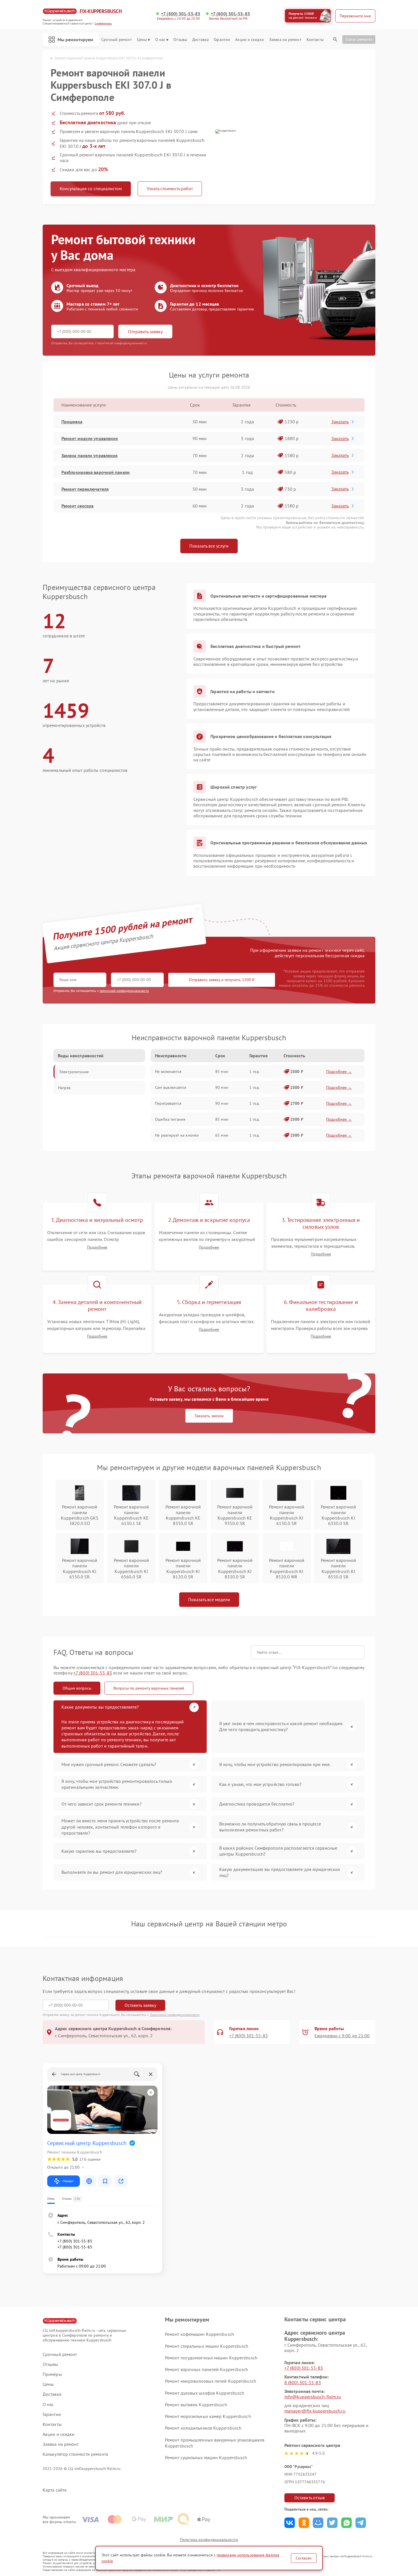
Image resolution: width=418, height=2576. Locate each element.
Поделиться (290, 2523)
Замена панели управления (89, 455)
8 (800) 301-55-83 (303, 2382)
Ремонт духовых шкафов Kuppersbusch (205, 2393)
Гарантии (222, 40)
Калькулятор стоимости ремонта (75, 2454)
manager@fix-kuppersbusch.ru (315, 2411)
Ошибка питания (170, 1119)
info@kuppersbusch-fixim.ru (313, 2397)
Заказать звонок (209, 1416)
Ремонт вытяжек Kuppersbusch (196, 2405)
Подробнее (97, 1247)
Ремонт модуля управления (90, 438)
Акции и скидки (249, 40)
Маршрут (68, 2181)
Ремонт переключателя (85, 489)
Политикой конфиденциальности (175, 2015)
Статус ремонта (359, 39)
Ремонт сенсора (77, 506)
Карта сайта (55, 2490)
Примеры (52, 2374)
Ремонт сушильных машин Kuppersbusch (206, 2457)
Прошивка (72, 422)
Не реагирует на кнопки (177, 1135)
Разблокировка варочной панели (96, 472)
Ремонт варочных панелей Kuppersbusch (207, 2369)
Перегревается (168, 1103)
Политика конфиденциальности (209, 2540)
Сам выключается (171, 1087)
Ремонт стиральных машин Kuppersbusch (207, 2346)
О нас (160, 40)
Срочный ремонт (116, 40)
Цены (142, 40)
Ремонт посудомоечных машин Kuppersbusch (211, 2358)
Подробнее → (339, 1072)
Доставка (200, 40)
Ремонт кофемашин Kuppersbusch (199, 2334)
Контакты (315, 40)
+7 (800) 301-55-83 (181, 14)
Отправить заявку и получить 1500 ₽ (222, 980)
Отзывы (180, 40)
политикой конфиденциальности (124, 991)
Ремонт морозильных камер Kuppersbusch (208, 2416)
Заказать (340, 422)
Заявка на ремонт (285, 40)
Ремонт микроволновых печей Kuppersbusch (211, 2381)
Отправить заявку (145, 331)
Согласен (304, 2558)
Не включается (168, 1072)
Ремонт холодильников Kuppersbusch (203, 2428)
